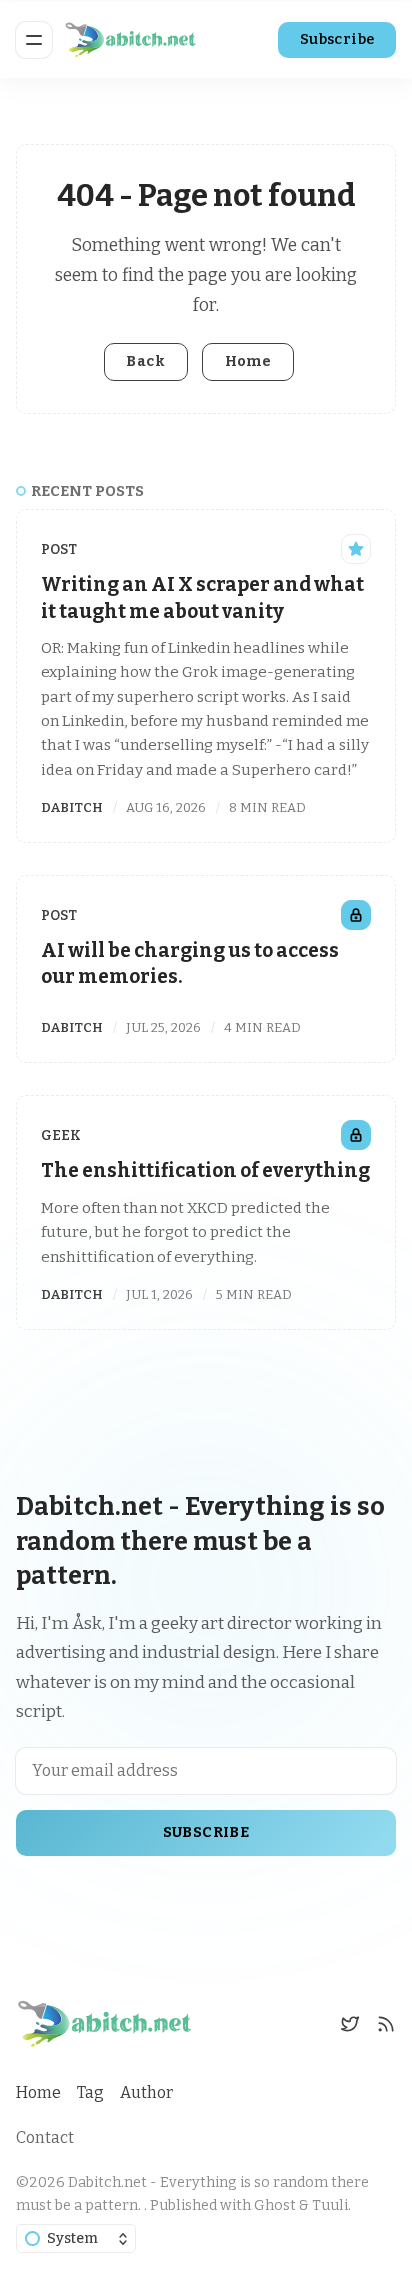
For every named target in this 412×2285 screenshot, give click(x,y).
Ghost (275, 2205)
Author (146, 2092)
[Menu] (34, 40)
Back (145, 361)
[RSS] (386, 2024)
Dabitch (72, 807)
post (59, 549)
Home (248, 361)
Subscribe (337, 39)
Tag (90, 2092)
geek (61, 1135)
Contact (45, 2137)
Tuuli (330, 2205)
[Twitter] (350, 2024)
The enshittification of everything (205, 1170)
